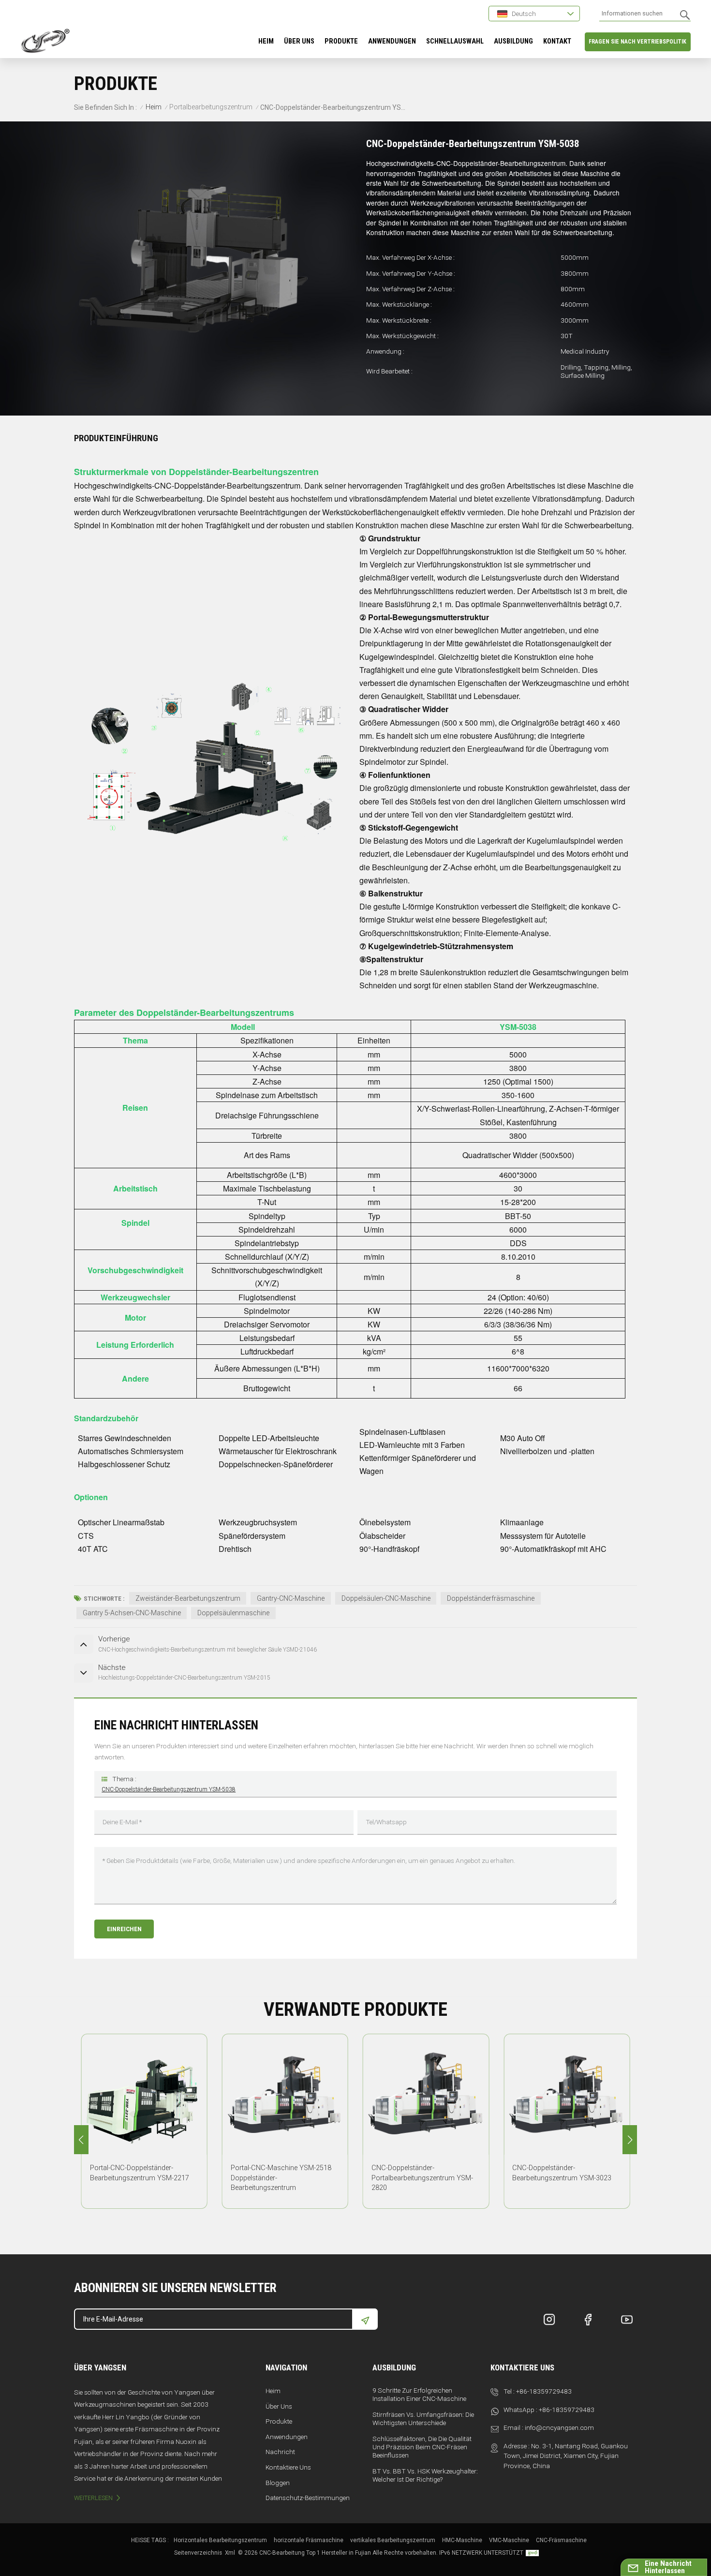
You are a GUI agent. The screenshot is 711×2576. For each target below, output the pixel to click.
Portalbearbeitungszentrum (211, 107)
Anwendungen (287, 2437)
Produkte (341, 41)
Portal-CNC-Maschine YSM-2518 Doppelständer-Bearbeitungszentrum (281, 2178)
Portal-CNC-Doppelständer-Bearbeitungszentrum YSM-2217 (140, 2173)
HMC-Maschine (462, 2540)
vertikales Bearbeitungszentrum (393, 2540)
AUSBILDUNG (513, 41)
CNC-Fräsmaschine (561, 2540)
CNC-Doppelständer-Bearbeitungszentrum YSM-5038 (169, 1789)
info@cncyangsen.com (559, 2427)
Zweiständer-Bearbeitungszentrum (188, 1598)
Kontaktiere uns (288, 2467)
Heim (266, 41)
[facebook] (588, 2320)
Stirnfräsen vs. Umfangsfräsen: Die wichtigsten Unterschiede (423, 2419)
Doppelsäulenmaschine (233, 1613)
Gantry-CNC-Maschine (291, 1598)
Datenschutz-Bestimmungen (308, 2498)
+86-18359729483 (544, 2391)
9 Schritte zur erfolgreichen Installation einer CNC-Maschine (419, 2394)
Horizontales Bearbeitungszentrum (220, 2540)
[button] (630, 2140)
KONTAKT (557, 41)
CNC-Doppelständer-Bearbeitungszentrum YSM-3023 (562, 2173)
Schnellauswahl (455, 41)
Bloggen (278, 2483)
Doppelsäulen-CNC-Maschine (386, 1598)
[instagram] (549, 2320)
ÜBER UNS (299, 41)
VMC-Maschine (509, 2540)
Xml (230, 2553)
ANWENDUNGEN (392, 41)
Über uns (279, 2406)
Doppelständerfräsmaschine (491, 1598)
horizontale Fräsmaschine (309, 2540)
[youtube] (627, 2320)
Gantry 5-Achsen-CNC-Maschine (132, 1613)
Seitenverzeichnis (198, 2553)
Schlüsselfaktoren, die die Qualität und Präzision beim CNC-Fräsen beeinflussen (422, 2447)
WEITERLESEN (93, 2498)
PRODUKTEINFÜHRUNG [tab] (116, 438)
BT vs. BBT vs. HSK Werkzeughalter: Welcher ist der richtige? (425, 2475)
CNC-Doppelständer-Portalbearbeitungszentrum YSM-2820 (422, 2178)
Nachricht (280, 2452)
